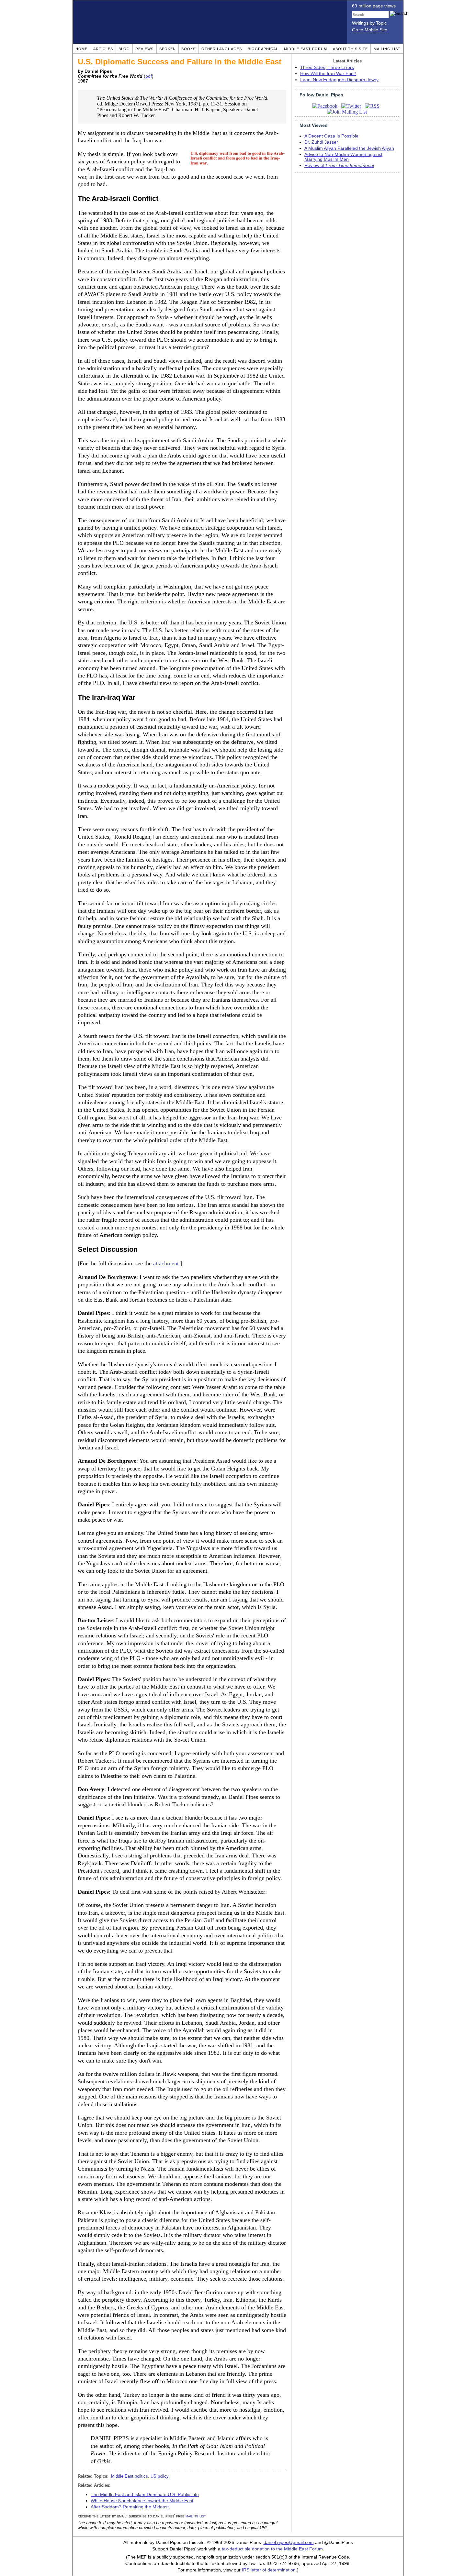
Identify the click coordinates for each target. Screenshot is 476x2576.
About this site (350, 49)
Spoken (168, 49)
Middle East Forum (306, 49)
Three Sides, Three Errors (327, 67)
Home (81, 49)
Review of (339, 165)
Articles (103, 49)
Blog (124, 49)
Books (188, 49)
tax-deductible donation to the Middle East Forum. (273, 2549)
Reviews (144, 49)
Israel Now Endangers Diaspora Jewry (339, 80)
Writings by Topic (369, 23)
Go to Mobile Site (370, 30)
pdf (149, 76)
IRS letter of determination (269, 2570)
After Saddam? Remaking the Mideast (130, 2507)
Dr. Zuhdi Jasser (321, 142)
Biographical (263, 49)
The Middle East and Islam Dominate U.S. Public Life (145, 2495)
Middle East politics (130, 2476)
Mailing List (387, 49)
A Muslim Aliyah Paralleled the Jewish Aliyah (349, 148)
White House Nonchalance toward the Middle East (142, 2501)
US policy (160, 2476)
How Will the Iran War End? (328, 74)
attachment (166, 1263)
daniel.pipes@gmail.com (289, 2543)
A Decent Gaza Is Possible (331, 136)
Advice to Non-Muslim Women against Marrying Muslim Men (343, 157)
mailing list (196, 2516)
